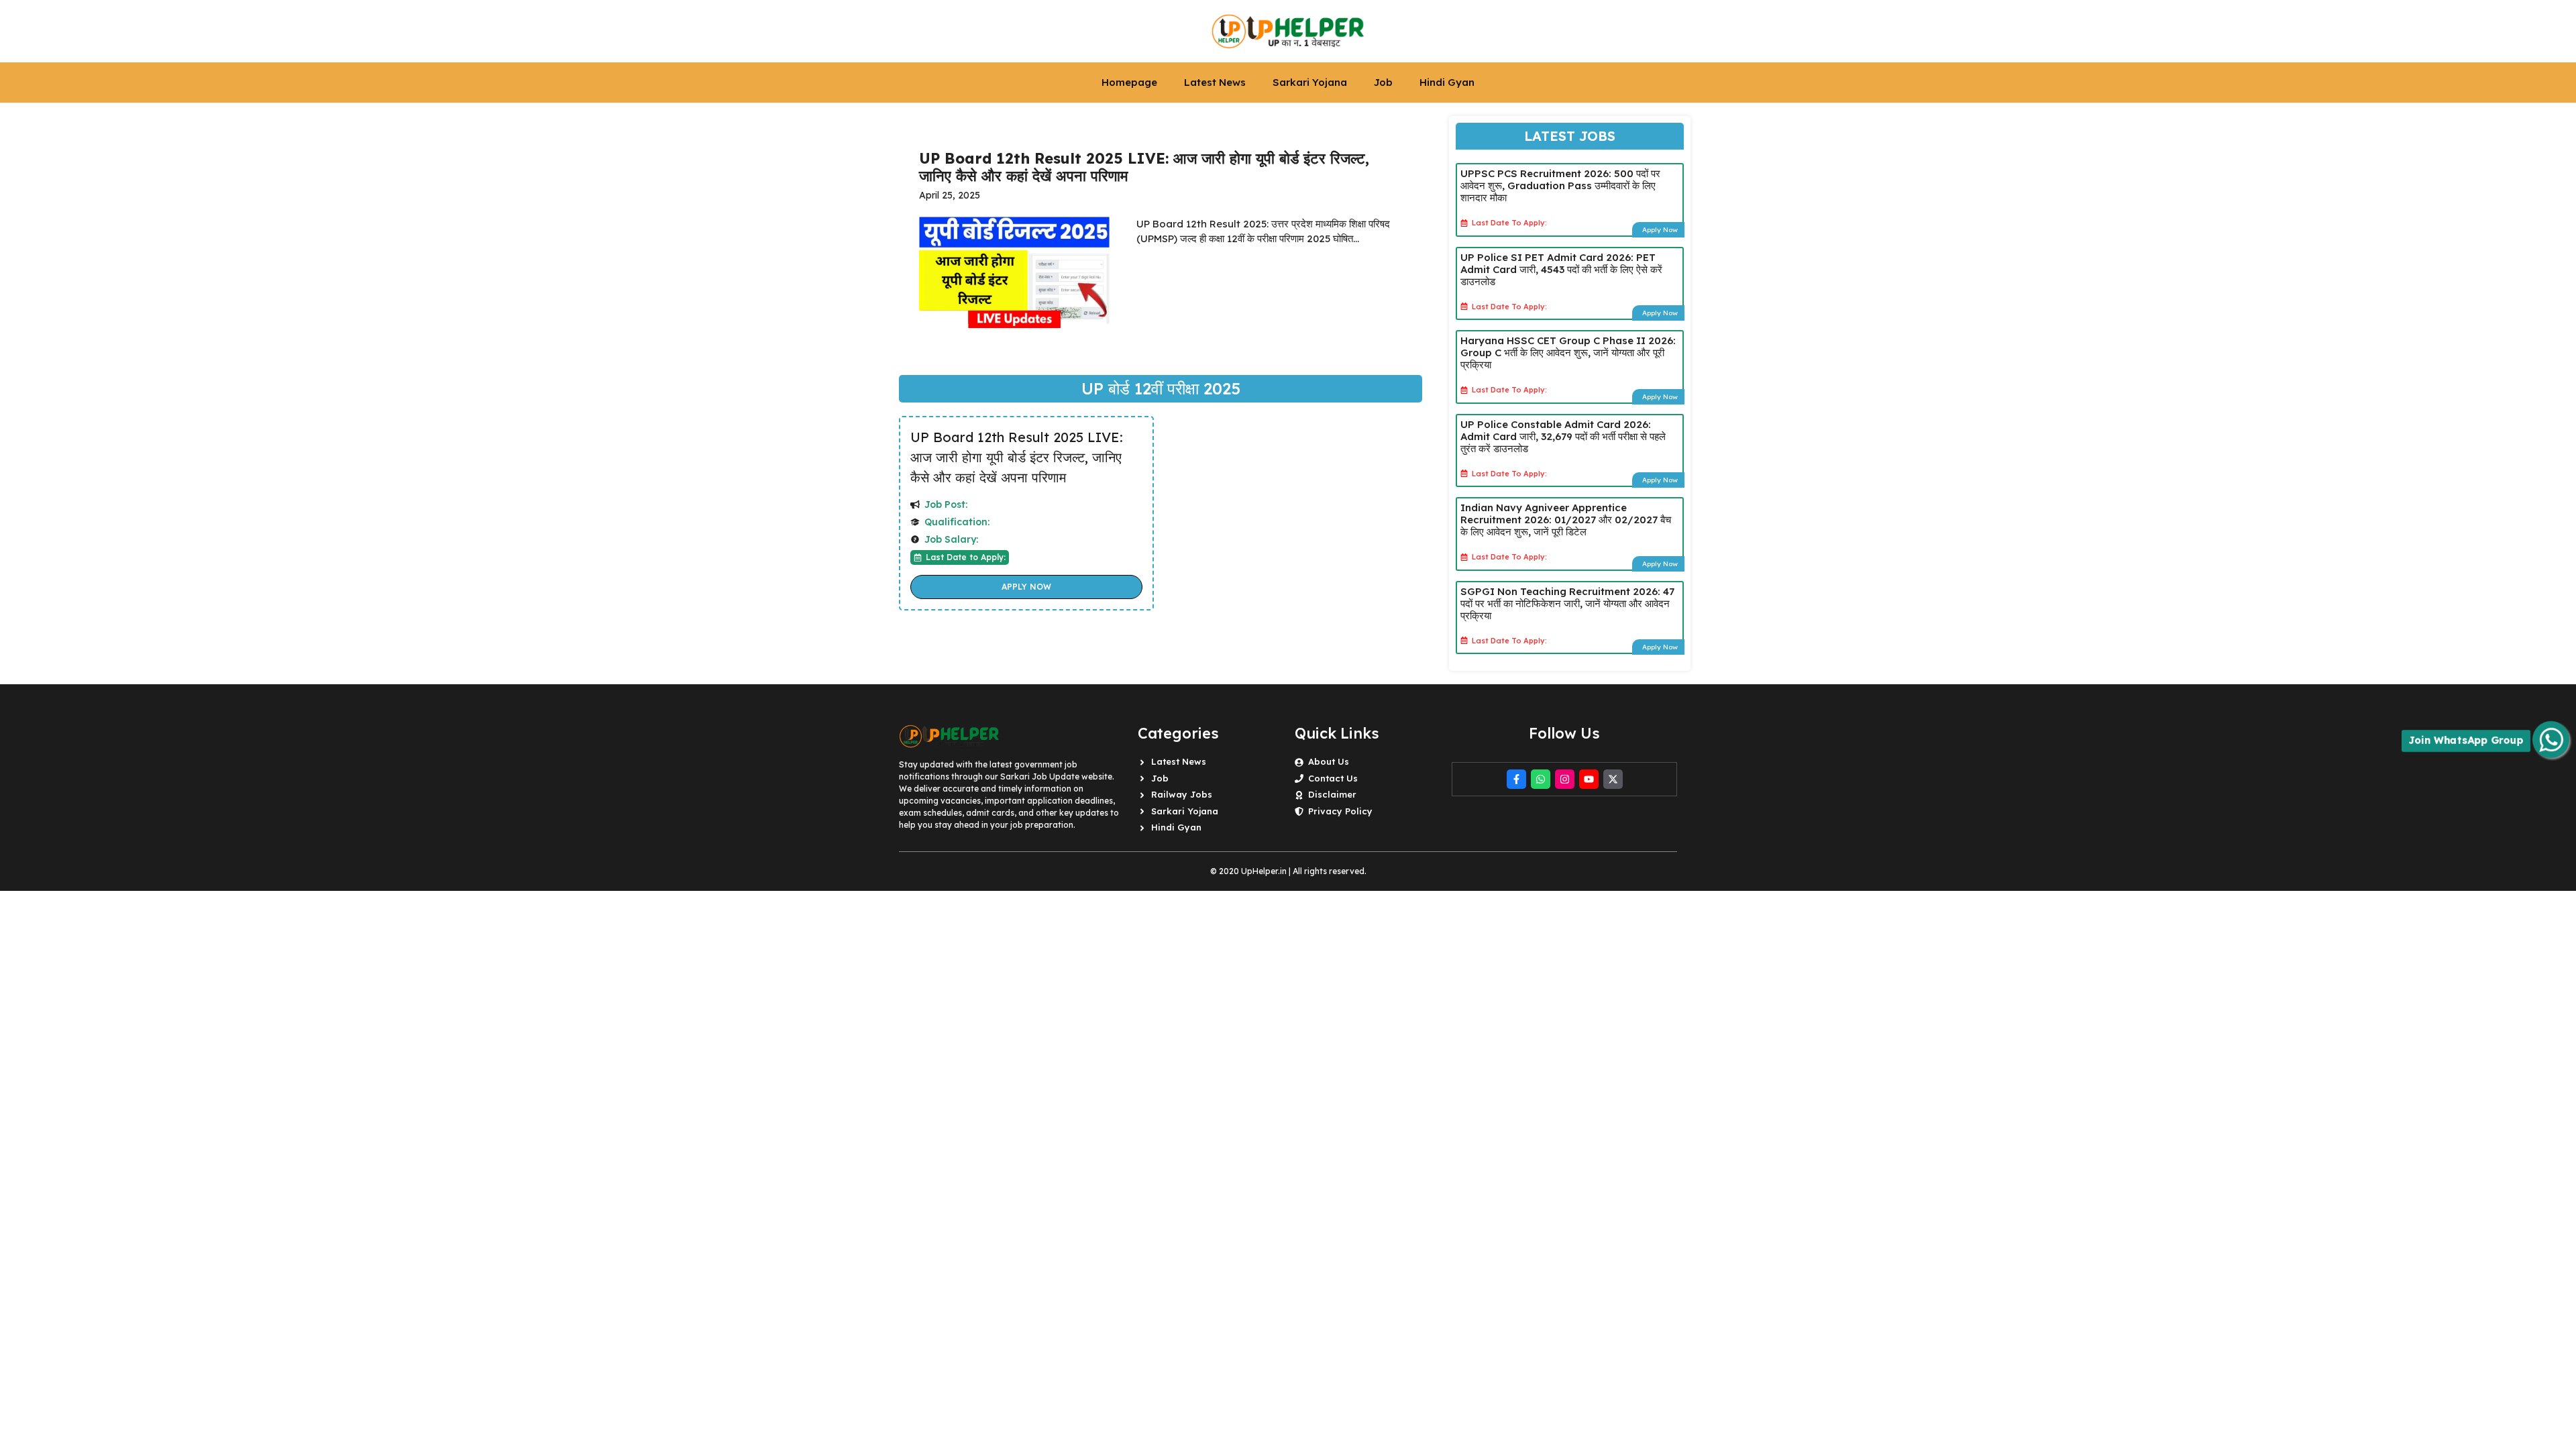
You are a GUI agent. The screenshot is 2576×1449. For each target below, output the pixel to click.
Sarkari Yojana (1310, 82)
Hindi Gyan (1447, 82)
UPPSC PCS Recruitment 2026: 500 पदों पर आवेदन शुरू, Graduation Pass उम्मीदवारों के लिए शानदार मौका (1560, 185)
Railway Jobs (1182, 794)
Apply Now (1026, 587)
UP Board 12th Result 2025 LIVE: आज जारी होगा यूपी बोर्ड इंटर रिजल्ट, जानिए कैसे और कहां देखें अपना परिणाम (1017, 457)
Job (1383, 82)
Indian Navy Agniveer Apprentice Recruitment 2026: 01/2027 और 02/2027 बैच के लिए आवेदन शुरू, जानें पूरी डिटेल (1566, 520)
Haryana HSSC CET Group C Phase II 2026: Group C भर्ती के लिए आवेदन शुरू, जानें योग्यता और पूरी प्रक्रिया (1568, 353)
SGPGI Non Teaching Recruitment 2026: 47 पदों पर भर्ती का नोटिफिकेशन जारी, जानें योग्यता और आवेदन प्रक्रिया (1567, 603)
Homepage (1129, 82)
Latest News (1215, 82)
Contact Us (1333, 778)
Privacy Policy (1340, 811)
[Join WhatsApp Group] (2551, 740)
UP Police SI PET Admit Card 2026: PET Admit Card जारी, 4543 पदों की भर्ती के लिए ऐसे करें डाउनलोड (1561, 269)
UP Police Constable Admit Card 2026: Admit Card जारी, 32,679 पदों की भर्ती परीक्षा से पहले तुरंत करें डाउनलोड (1563, 436)
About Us (1329, 761)
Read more (1177, 277)
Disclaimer (1332, 794)
